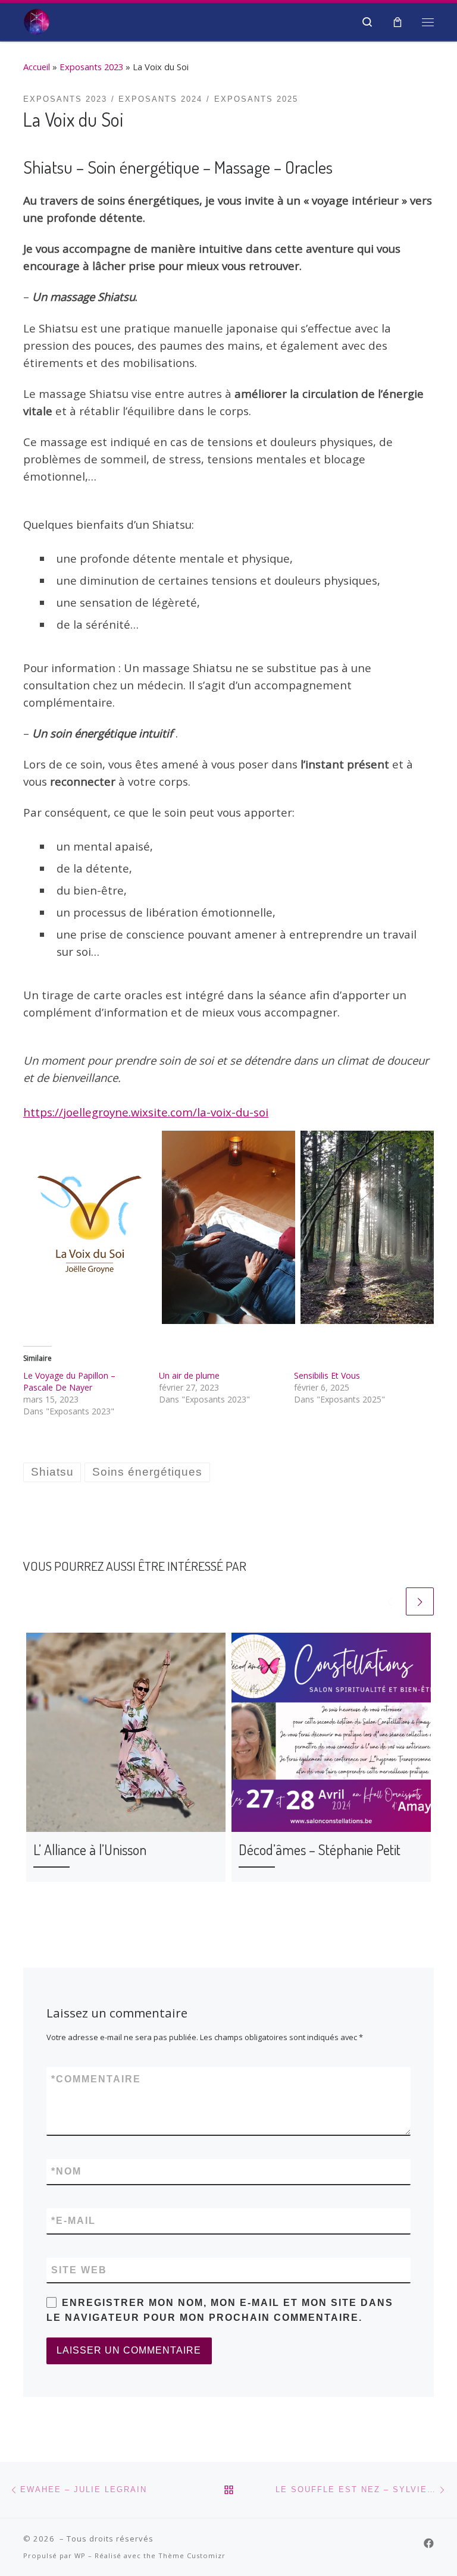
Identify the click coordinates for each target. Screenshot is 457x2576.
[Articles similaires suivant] (420, 1601)
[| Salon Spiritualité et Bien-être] (37, 20)
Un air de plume (189, 1375)
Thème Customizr (192, 2555)
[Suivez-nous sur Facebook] (429, 2543)
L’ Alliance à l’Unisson (90, 1849)
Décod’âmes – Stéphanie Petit (320, 1849)
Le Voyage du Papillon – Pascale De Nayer (69, 1381)
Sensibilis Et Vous (327, 1375)
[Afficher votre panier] (397, 22)
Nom (66, 2171)
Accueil (37, 67)
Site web (79, 2270)
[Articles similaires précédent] (390, 1601)
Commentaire (96, 2079)
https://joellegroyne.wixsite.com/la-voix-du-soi (146, 1112)
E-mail (73, 2221)
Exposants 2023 (91, 67)
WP (80, 2555)
